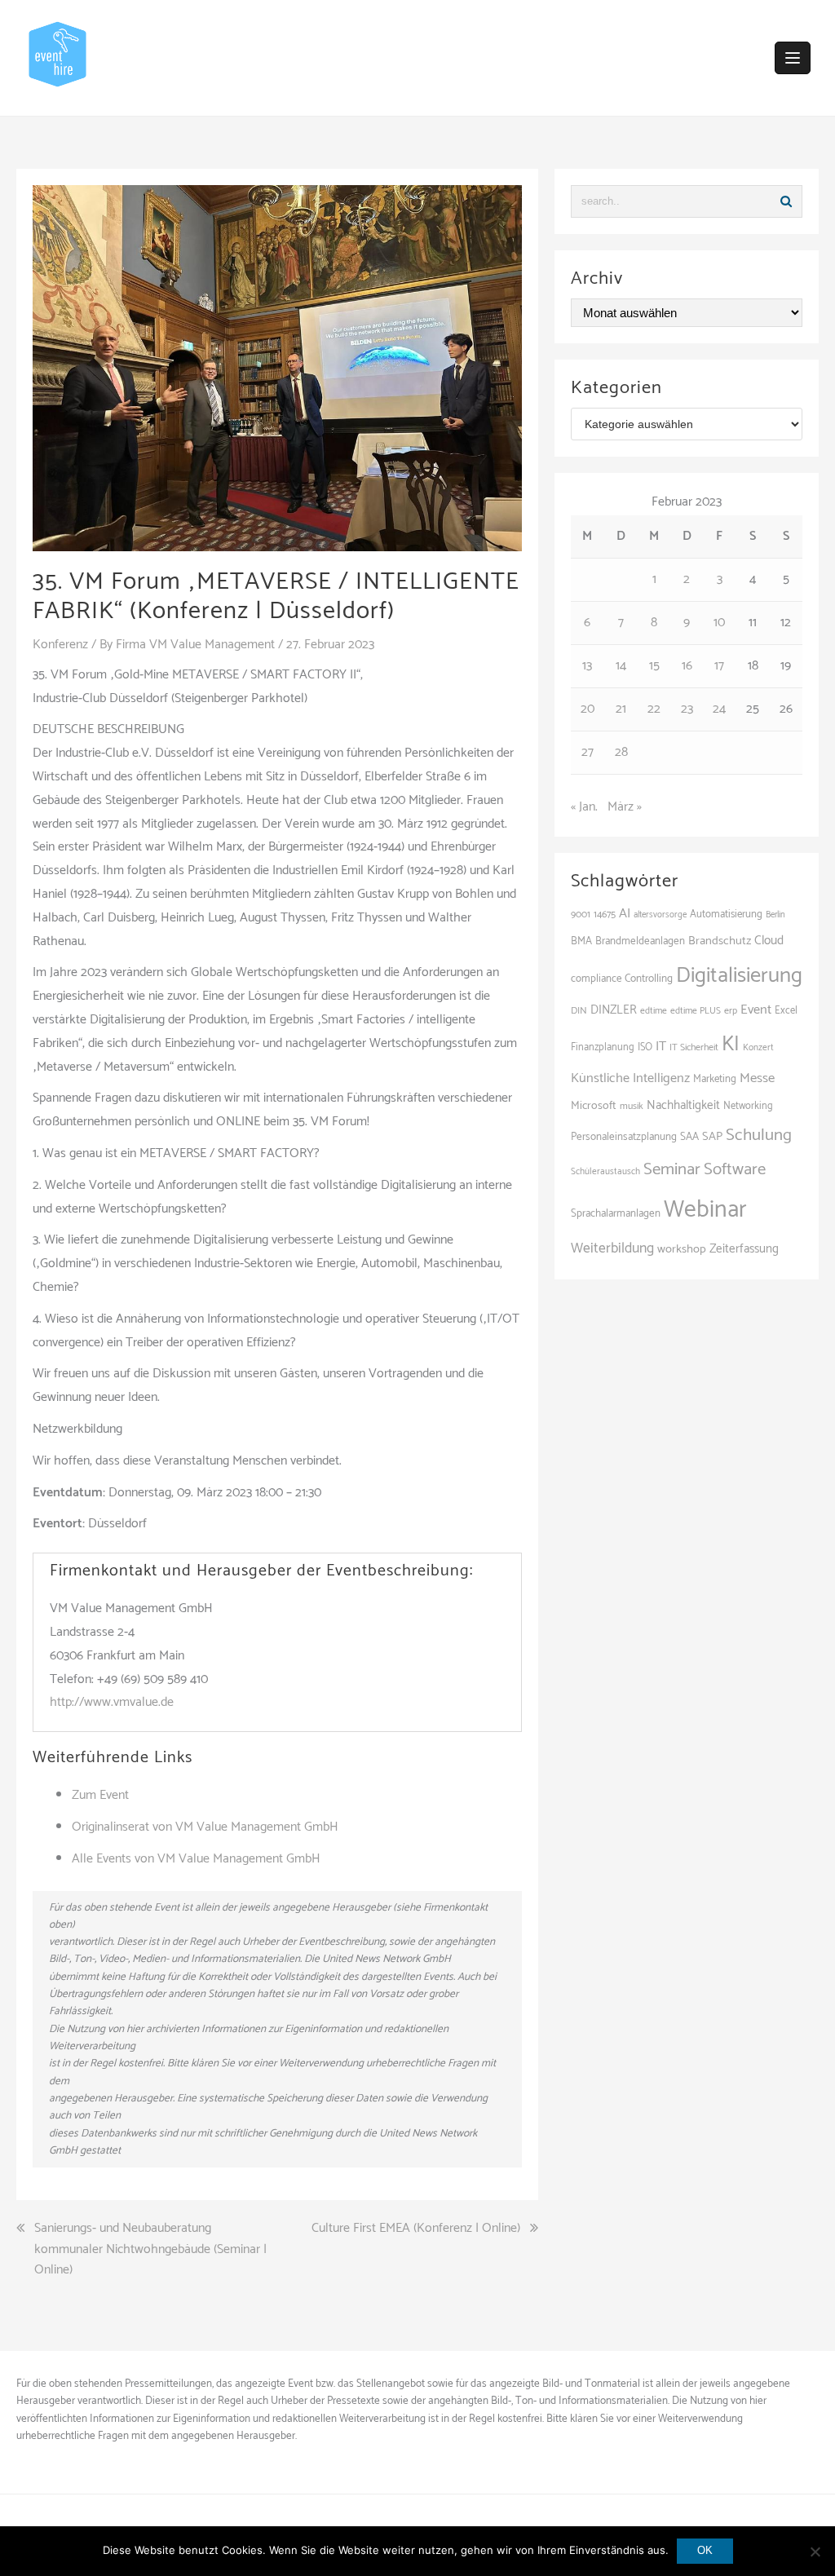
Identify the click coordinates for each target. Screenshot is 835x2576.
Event (756, 1010)
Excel (786, 1011)
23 (687, 709)
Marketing (715, 1079)
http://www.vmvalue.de (112, 1702)
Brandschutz (720, 941)
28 (621, 752)
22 (654, 709)
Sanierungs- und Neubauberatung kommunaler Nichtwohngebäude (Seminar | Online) (150, 2249)
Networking (748, 1106)
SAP (712, 1137)
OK (705, 2550)
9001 (581, 915)
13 (587, 666)
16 (687, 666)
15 (654, 666)
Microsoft (594, 1106)
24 (719, 709)
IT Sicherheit (694, 1047)
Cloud (769, 941)
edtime (654, 1011)
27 (588, 752)
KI (731, 1045)
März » (625, 807)
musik (632, 1106)
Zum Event (100, 1795)
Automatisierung (726, 915)
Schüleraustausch (605, 1172)
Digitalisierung (739, 976)
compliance (596, 979)
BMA (581, 941)
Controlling (649, 979)
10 (719, 623)
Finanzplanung (603, 1047)
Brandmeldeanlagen (640, 941)
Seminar (672, 1169)
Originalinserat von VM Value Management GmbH (205, 1827)
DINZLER (614, 1010)
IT (661, 1047)
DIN (579, 1011)
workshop (682, 1249)
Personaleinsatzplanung (624, 1137)
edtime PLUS (696, 1011)
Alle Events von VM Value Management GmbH (196, 1859)
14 (621, 666)
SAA (689, 1137)
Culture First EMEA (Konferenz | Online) (416, 2229)
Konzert (758, 1048)
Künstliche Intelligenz (630, 1078)
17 (719, 666)
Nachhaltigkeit (683, 1105)
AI (625, 914)
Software (735, 1169)
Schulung (759, 1135)
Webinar (705, 1210)
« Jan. (584, 807)
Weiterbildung (612, 1249)
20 (588, 709)
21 (621, 709)
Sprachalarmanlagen (616, 1213)
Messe (757, 1078)
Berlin (775, 915)
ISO (645, 1047)
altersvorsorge (660, 915)
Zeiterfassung (744, 1249)
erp (731, 1011)
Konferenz (60, 645)
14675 (605, 915)
